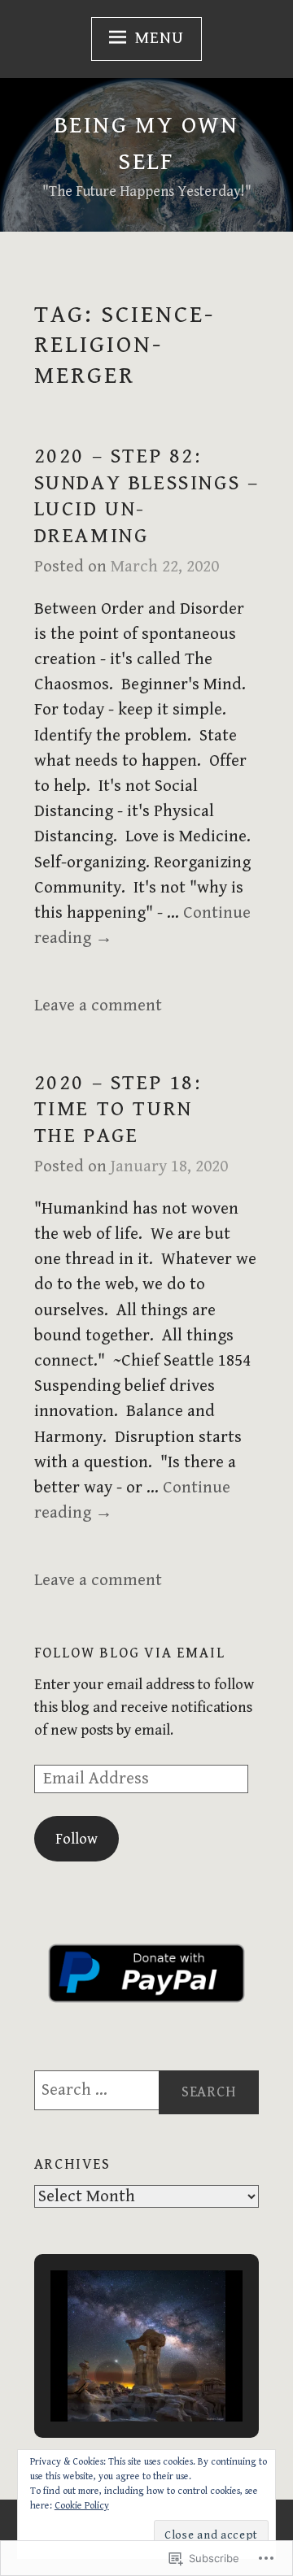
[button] (109, 2375)
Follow (77, 1839)
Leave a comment (98, 1006)
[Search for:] (147, 2090)
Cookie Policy (82, 2506)
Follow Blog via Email (130, 1653)
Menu (160, 38)
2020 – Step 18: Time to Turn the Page (118, 1109)
